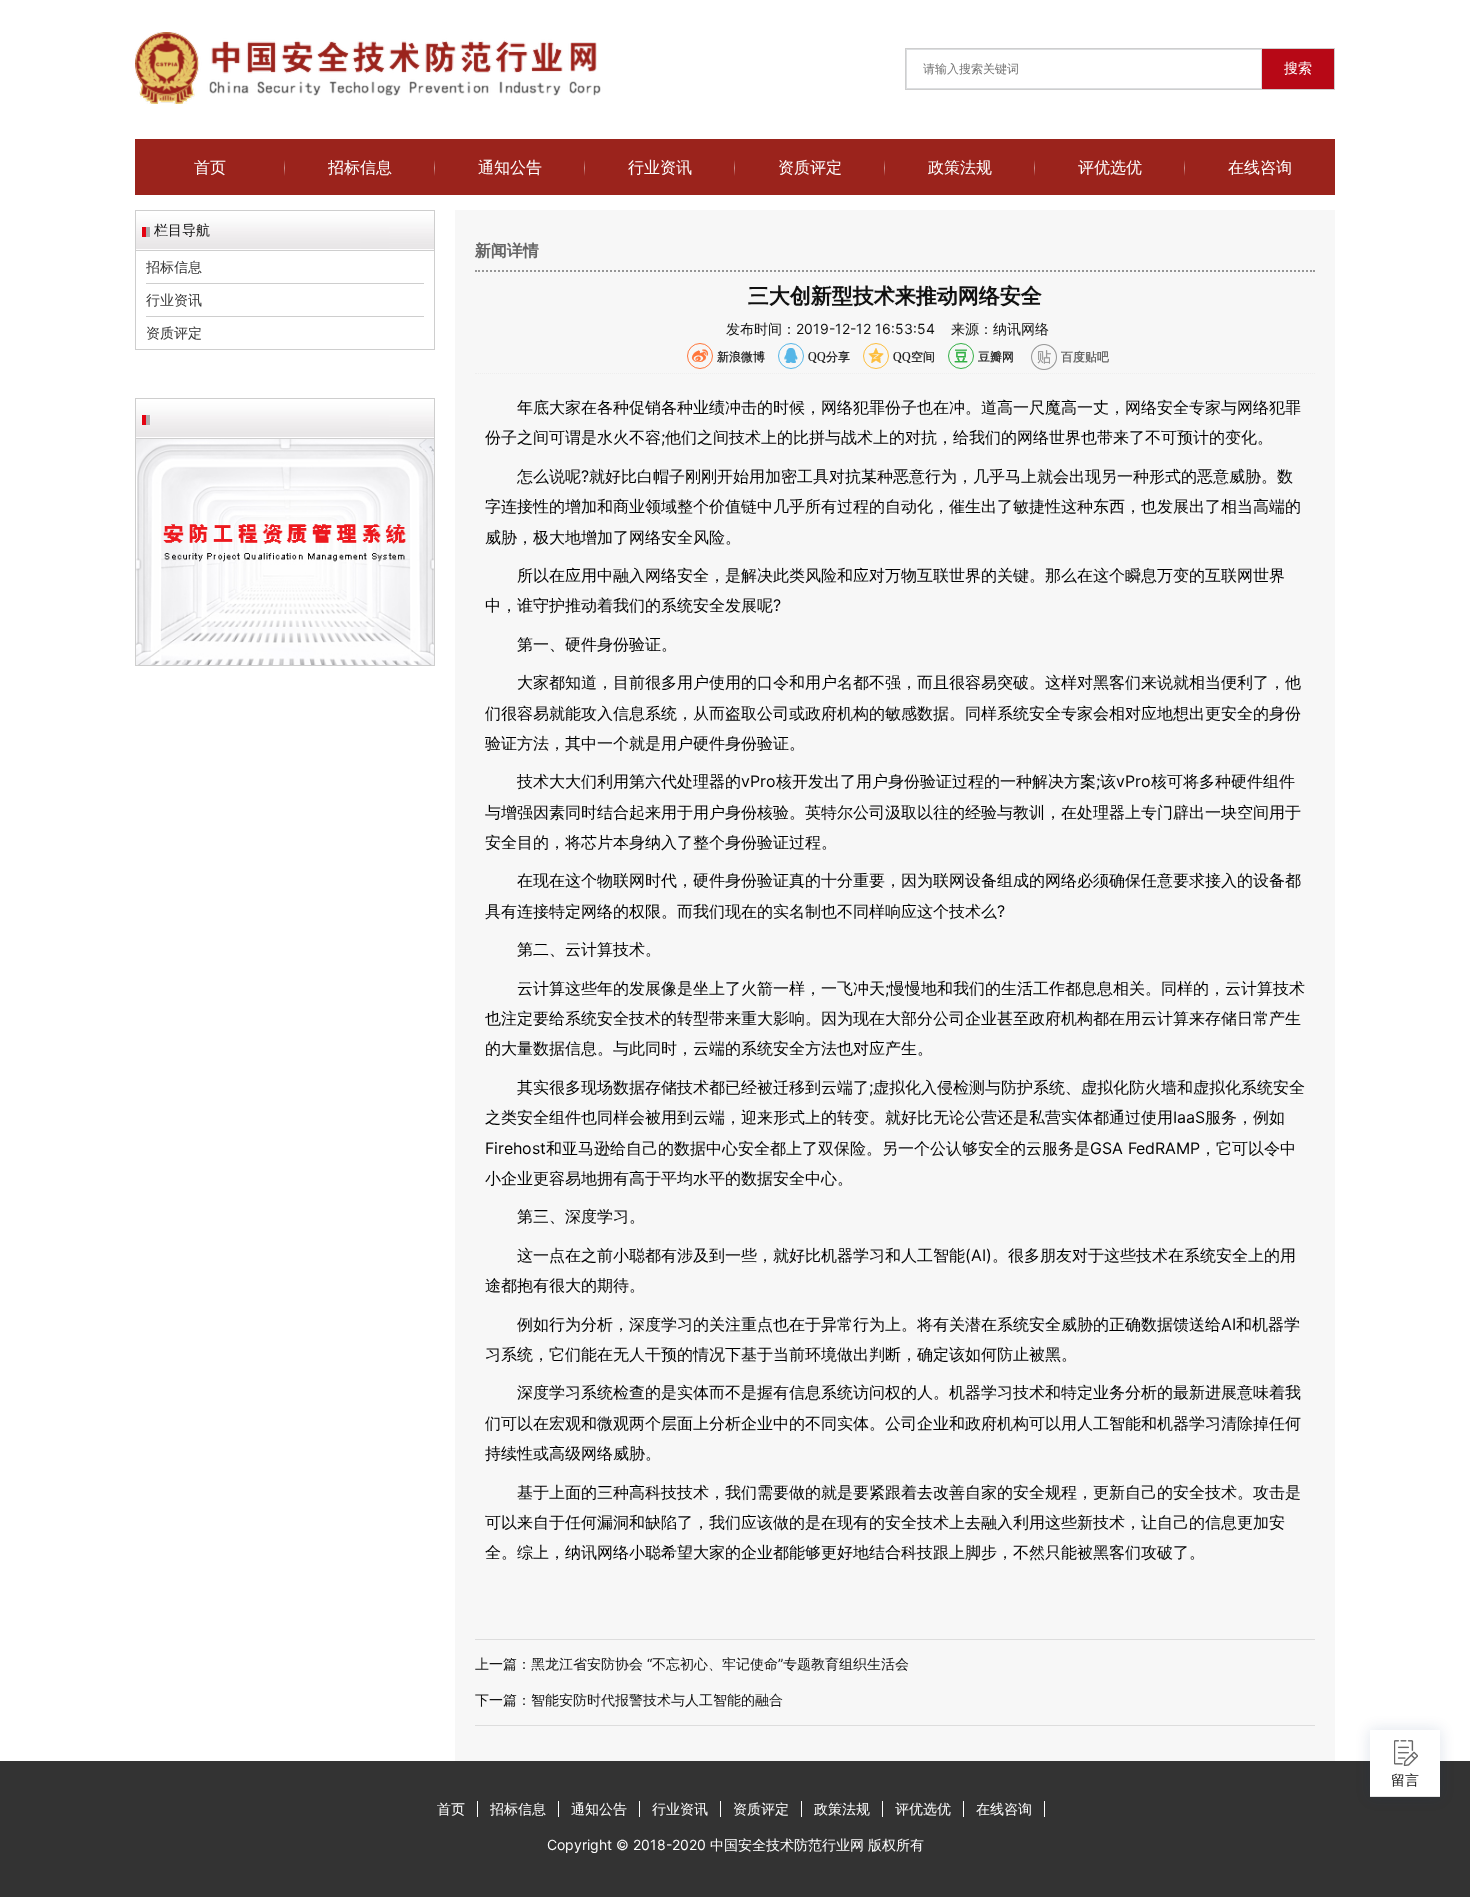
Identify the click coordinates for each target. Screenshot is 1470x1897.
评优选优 (1110, 167)
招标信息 (360, 167)
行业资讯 (660, 167)
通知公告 (510, 167)
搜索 (1298, 68)
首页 (210, 167)
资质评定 (810, 167)
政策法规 (960, 167)
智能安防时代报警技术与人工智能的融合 (657, 1699)
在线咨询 (1260, 167)
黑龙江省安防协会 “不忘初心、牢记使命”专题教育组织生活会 (720, 1663)
